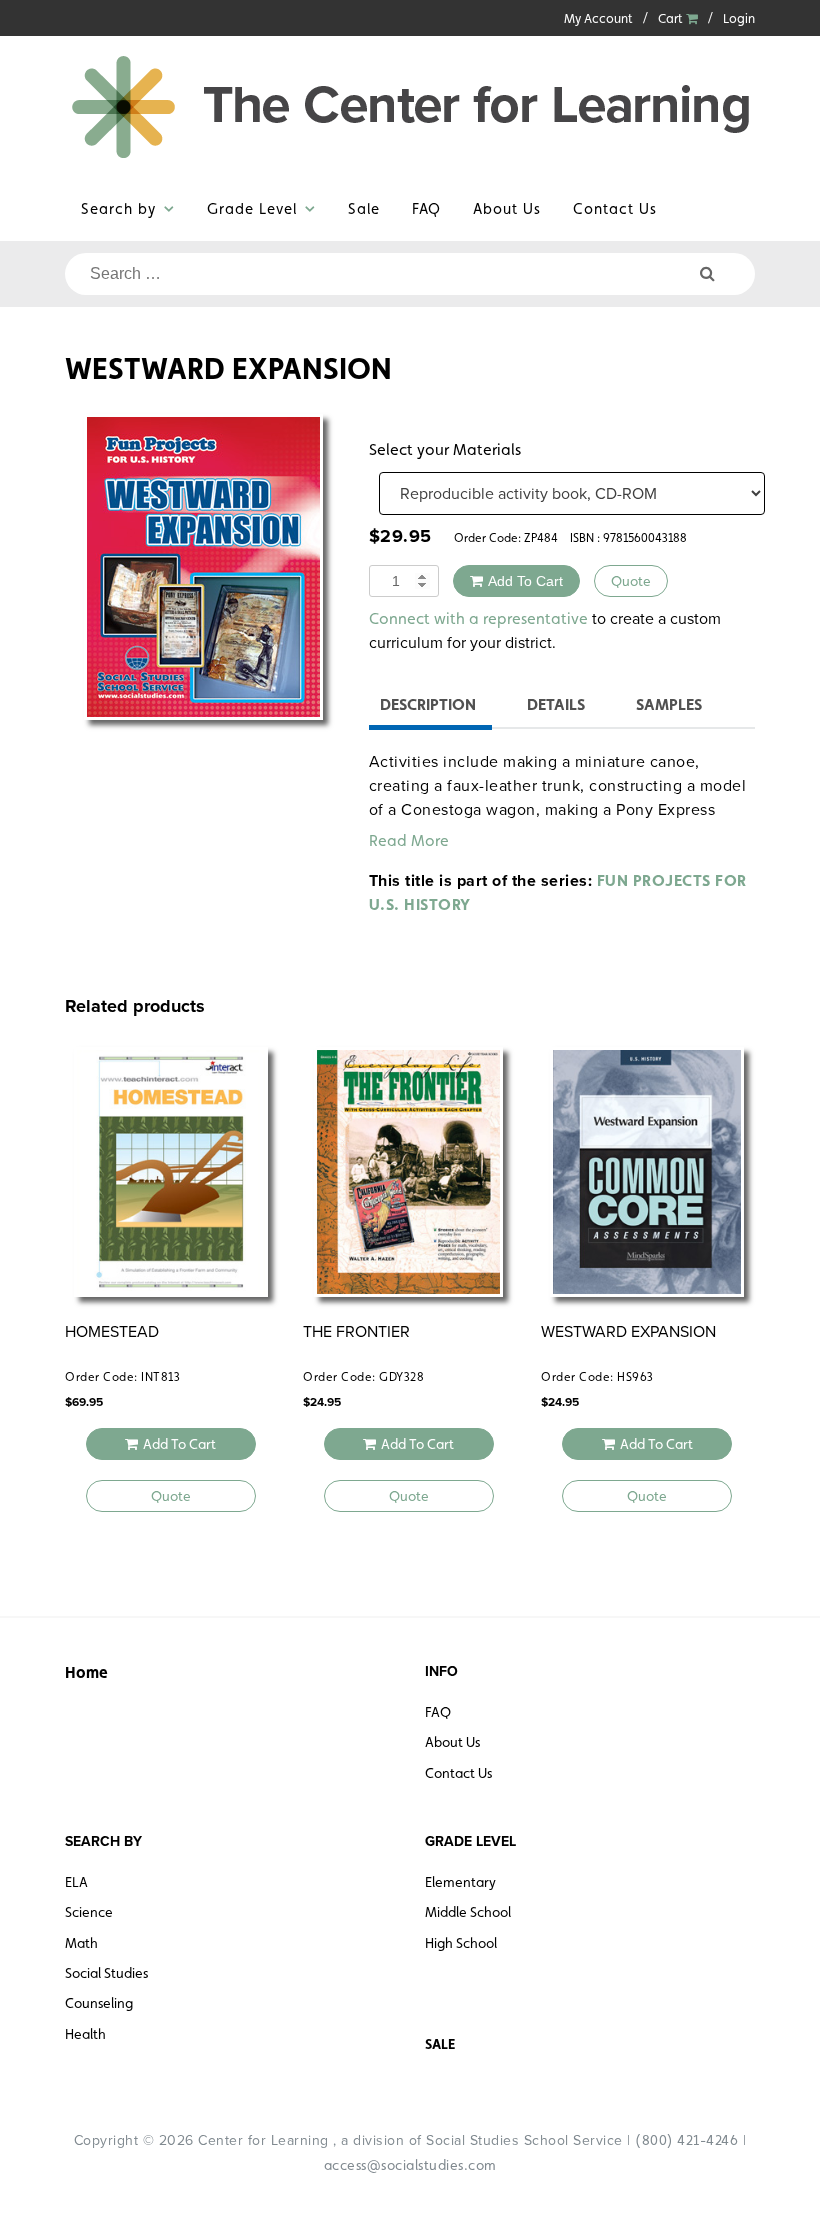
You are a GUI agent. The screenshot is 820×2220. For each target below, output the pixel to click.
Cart (672, 18)
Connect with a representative (478, 618)
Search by (118, 208)
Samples (669, 704)
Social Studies (106, 1973)
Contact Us (615, 208)
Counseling (99, 2003)
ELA (76, 1882)
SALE (440, 2044)
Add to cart (525, 581)
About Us (507, 208)
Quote (631, 581)
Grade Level (252, 208)
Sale (364, 208)
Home (86, 1672)
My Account (598, 18)
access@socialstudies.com (410, 2165)
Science (89, 1912)
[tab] (428, 707)
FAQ (426, 208)
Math (81, 1943)
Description (428, 704)
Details (556, 704)
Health (85, 2034)
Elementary (460, 1882)
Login (739, 18)
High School (461, 1943)
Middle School (468, 1912)
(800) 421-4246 (686, 2140)
